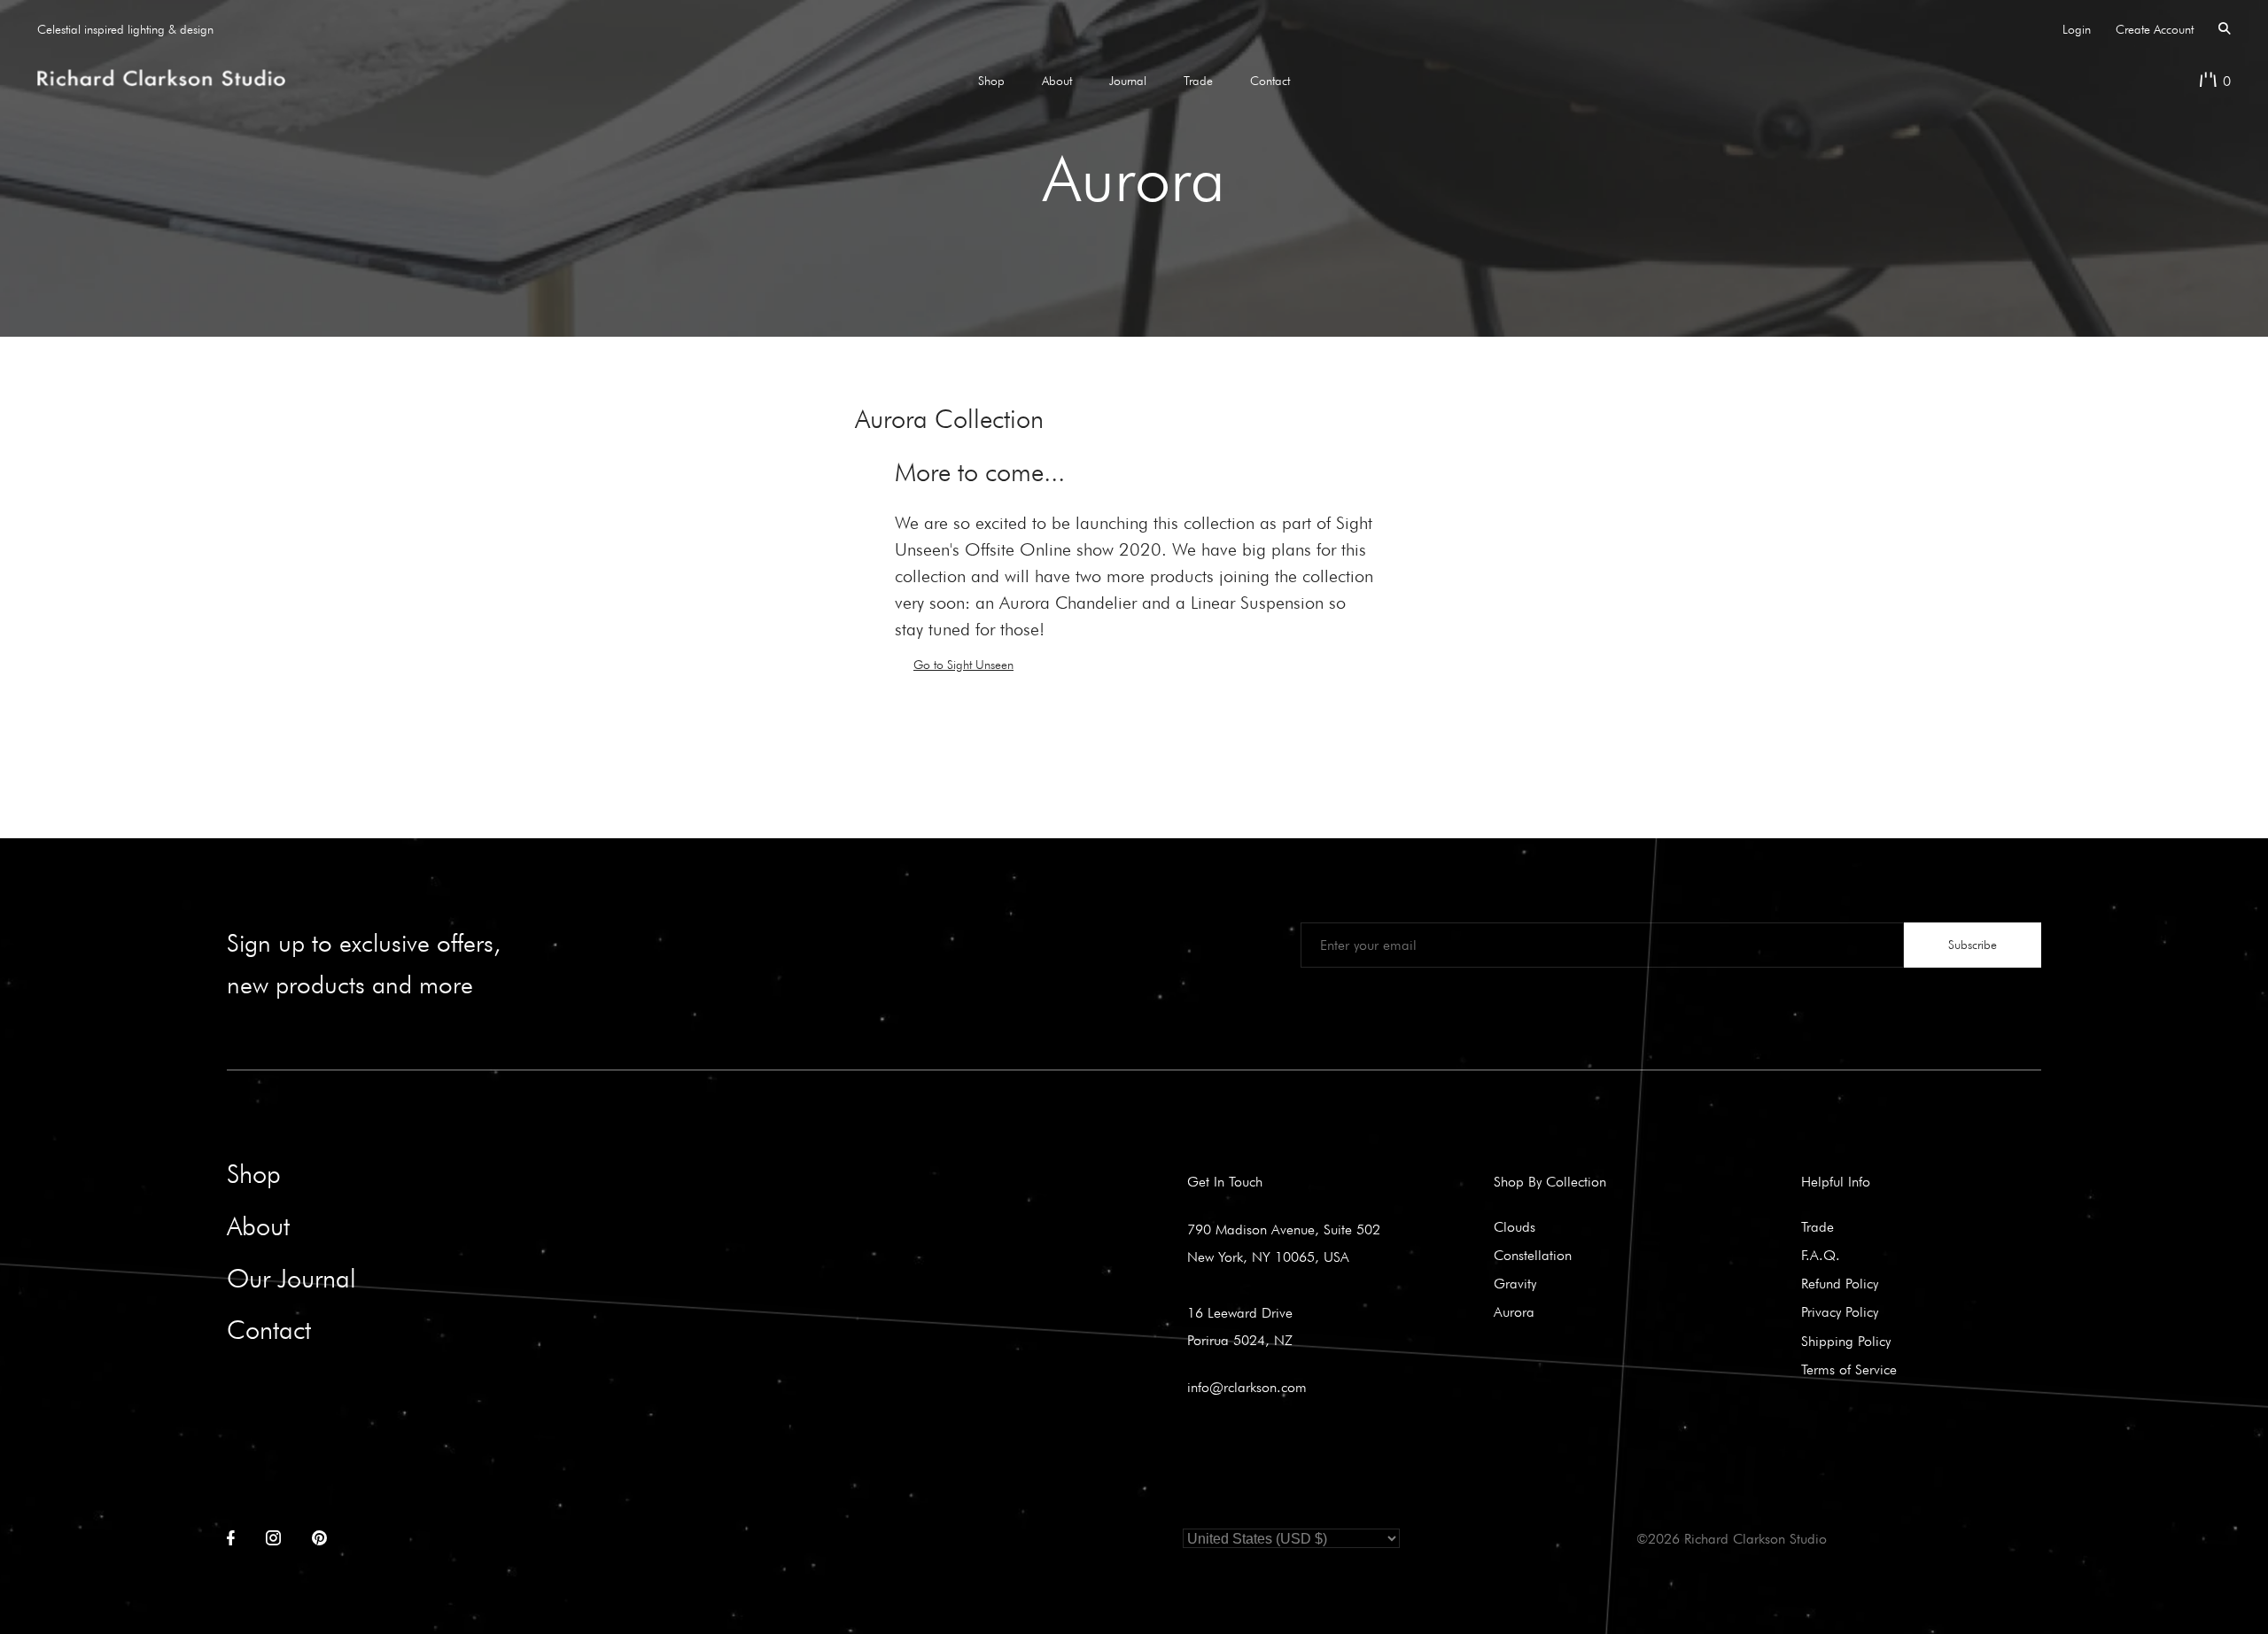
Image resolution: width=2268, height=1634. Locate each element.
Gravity (1515, 1283)
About (1057, 81)
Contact (1270, 81)
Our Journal (291, 1278)
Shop (991, 81)
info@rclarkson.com (1247, 1387)
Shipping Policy (1846, 1341)
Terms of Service (1849, 1369)
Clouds (1515, 1226)
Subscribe (1973, 945)
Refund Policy (1840, 1283)
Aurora (1514, 1311)
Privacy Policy (1840, 1311)
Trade (1198, 81)
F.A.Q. (1821, 1255)
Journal (1128, 81)
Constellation (1533, 1255)
